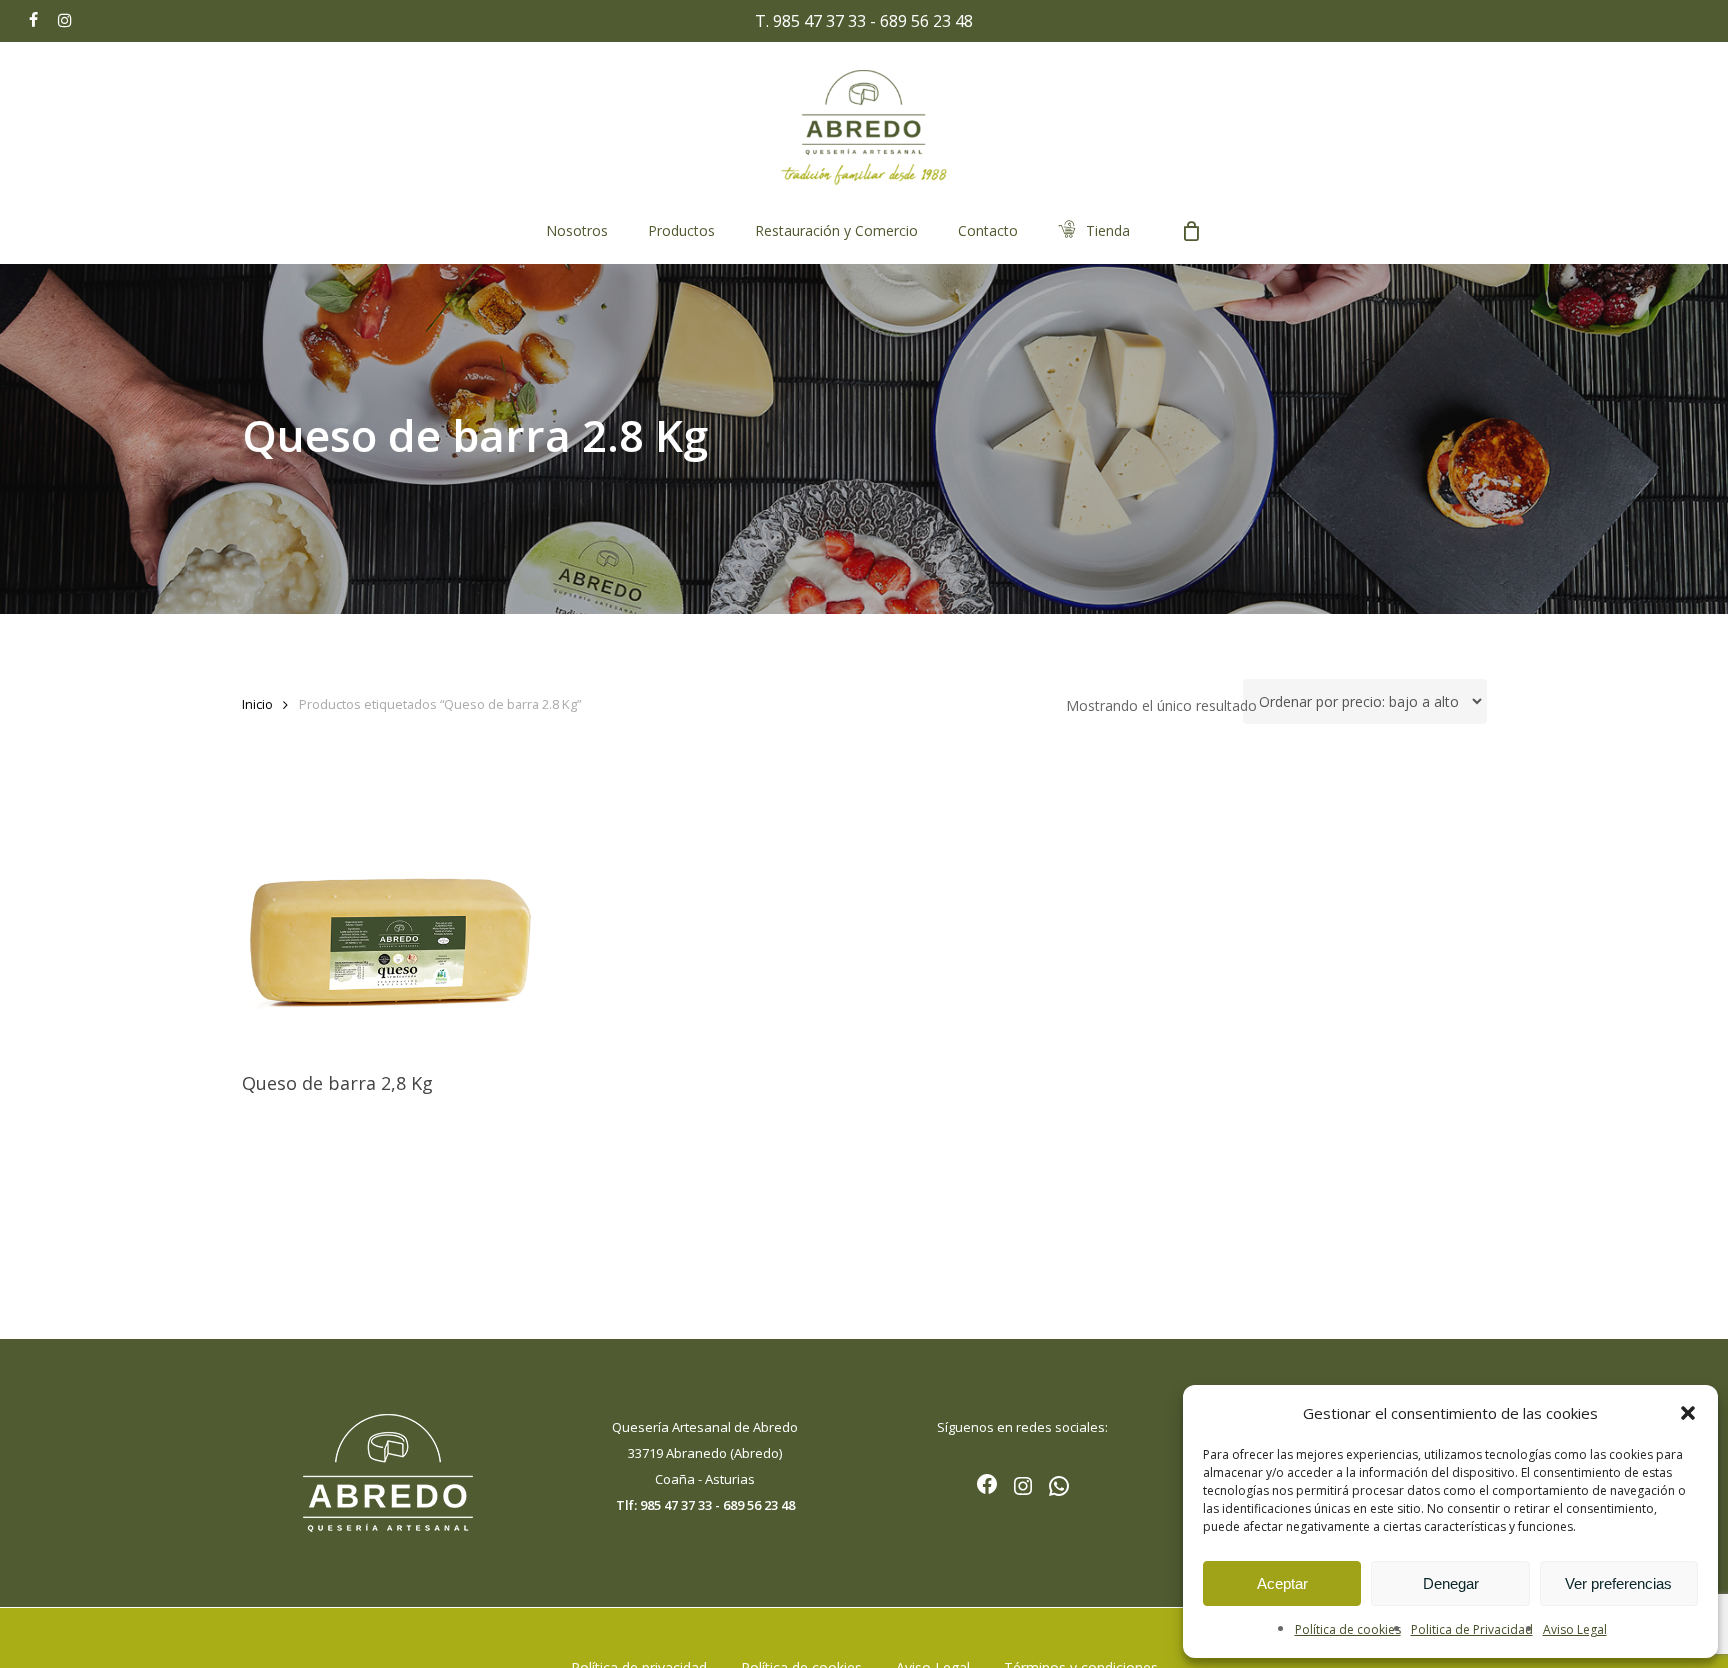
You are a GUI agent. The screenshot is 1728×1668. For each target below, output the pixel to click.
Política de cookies (1348, 1629)
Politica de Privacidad (1472, 1629)
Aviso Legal (1575, 1629)
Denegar (1451, 1583)
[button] (1688, 1413)
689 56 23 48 (926, 21)
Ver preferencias (1618, 1583)
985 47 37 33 (819, 21)
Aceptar (1282, 1583)
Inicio (257, 704)
